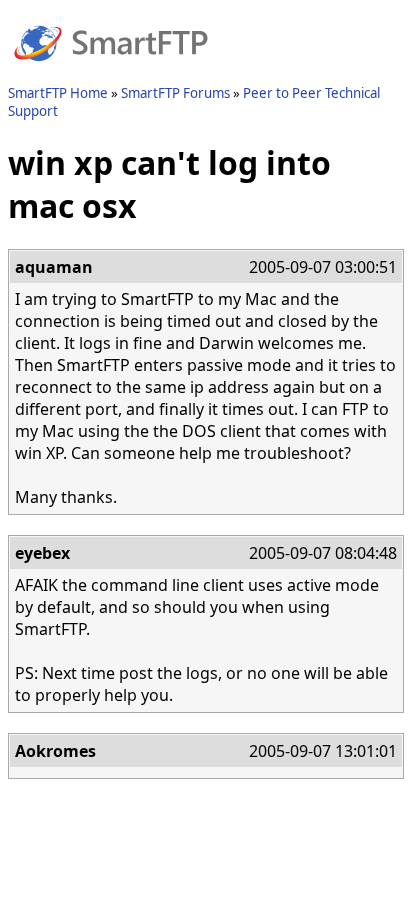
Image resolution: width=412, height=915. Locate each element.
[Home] (111, 73)
